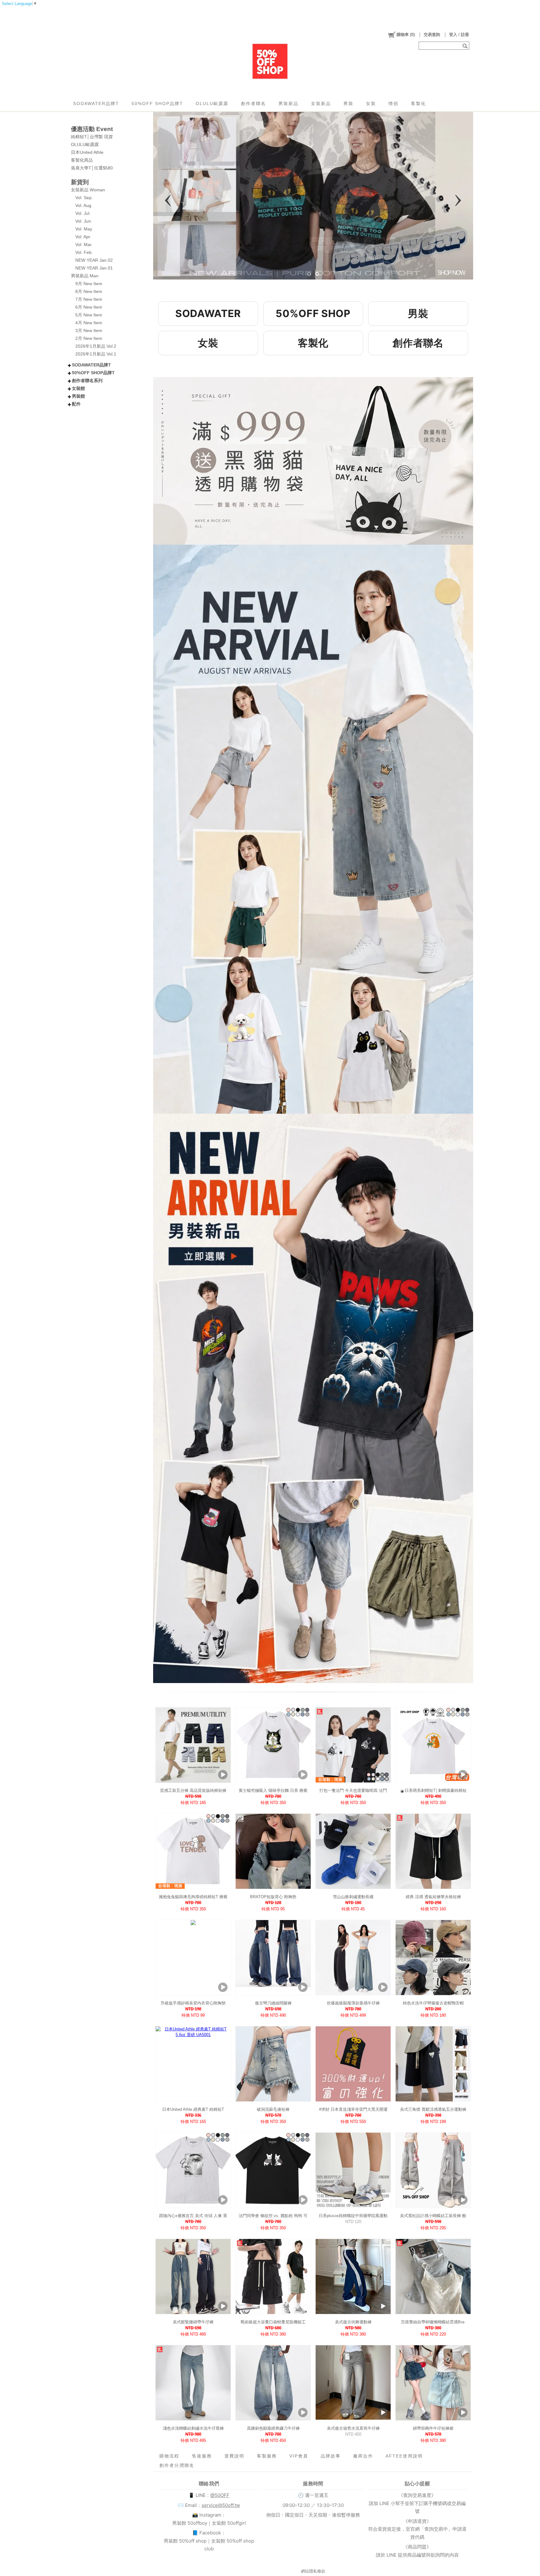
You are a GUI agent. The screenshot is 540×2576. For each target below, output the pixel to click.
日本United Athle (87, 152)
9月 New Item (89, 284)
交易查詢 (432, 35)
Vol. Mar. (84, 244)
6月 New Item (89, 307)
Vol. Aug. (84, 205)
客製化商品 (82, 160)
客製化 (418, 103)
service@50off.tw (221, 2505)
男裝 (348, 103)
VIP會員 (299, 2456)
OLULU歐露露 (212, 103)
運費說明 (234, 2456)
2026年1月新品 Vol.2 (96, 346)
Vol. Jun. (84, 221)
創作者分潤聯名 (177, 2465)
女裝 (371, 103)
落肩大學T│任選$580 (92, 168)
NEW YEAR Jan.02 (94, 260)
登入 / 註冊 (459, 35)
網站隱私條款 (313, 2571)
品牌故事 (331, 2456)
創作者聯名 (253, 103)
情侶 (393, 103)
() (406, 35)
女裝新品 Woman (88, 190)
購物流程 (169, 2456)
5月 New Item (89, 315)
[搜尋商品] (466, 46)
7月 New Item (89, 299)
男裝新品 (288, 103)
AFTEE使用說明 (404, 2456)
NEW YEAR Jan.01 (94, 268)
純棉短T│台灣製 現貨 (92, 137)
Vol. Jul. (83, 213)
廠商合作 (363, 2456)
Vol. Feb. (84, 252)
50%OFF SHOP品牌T (157, 103)
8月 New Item (89, 291)
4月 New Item (89, 323)
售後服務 (202, 2456)
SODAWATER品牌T (96, 103)
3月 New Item (89, 330)
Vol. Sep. (84, 198)
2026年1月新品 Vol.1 (96, 354)
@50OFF (220, 2495)
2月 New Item (89, 338)
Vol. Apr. (83, 237)
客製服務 (267, 2456)
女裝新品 (321, 103)
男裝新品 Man (85, 276)
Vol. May (84, 229)
